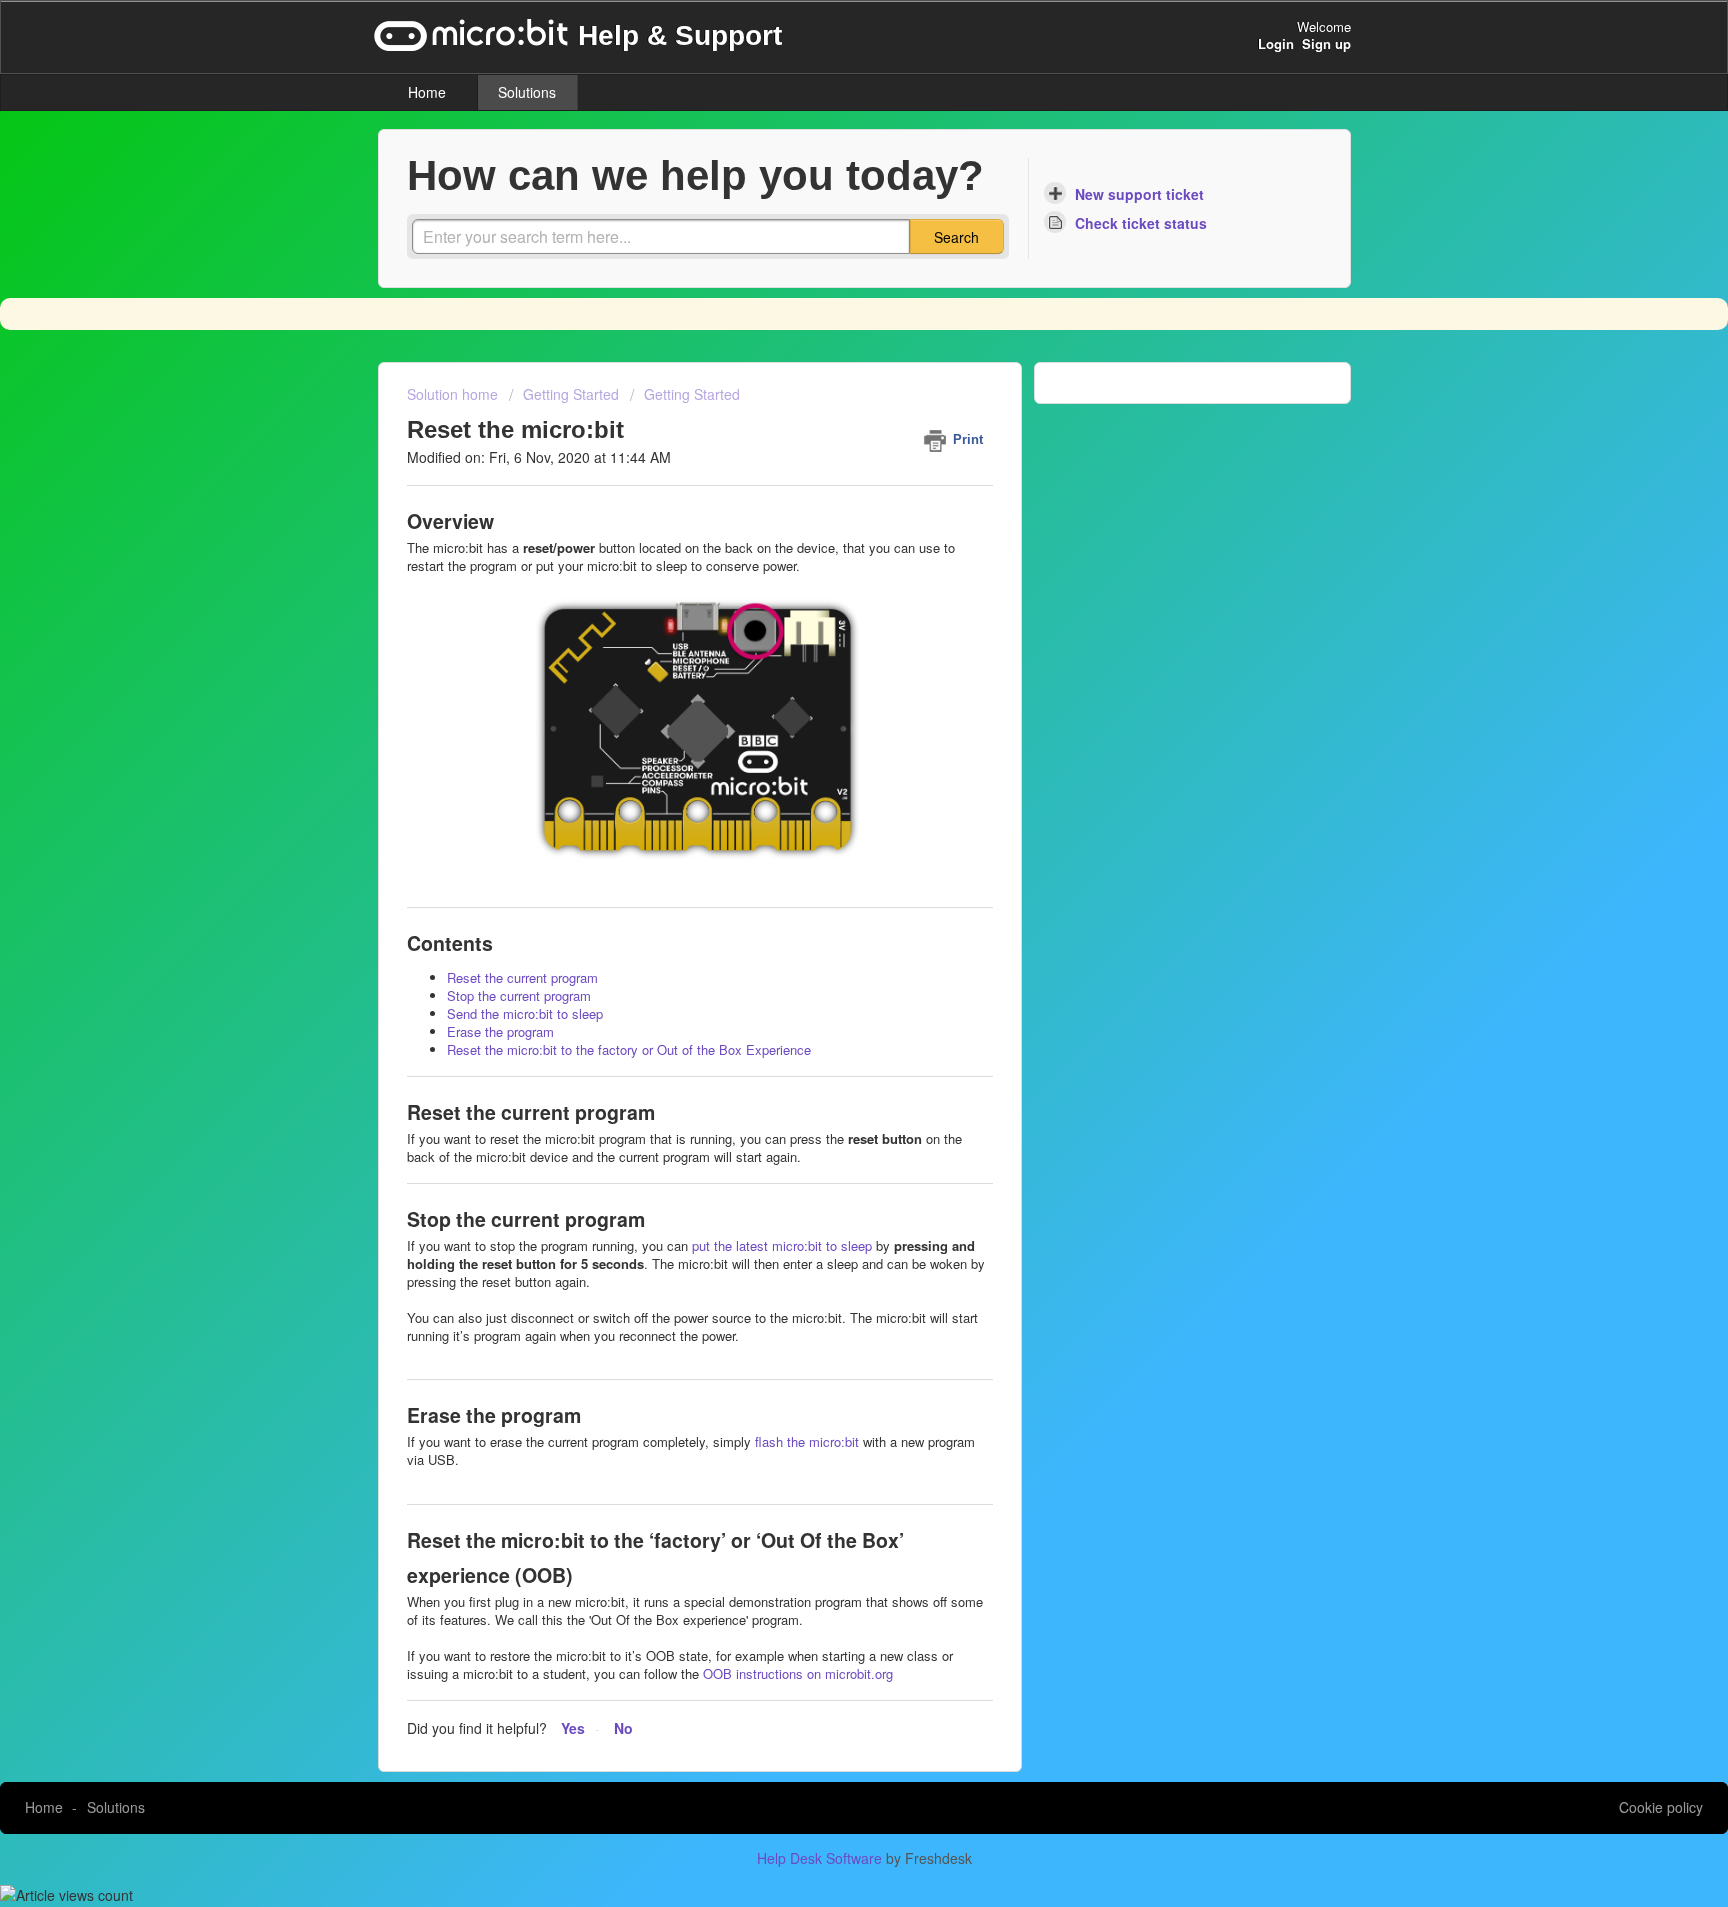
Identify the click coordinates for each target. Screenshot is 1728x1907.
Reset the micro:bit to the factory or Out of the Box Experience (629, 1049)
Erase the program (500, 1031)
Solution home (454, 394)
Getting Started (571, 394)
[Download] (827, 707)
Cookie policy (1661, 1807)
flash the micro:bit (807, 1441)
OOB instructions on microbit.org (798, 1673)
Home (427, 92)
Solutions (527, 92)
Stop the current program (519, 995)
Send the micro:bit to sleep (525, 1013)
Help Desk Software (821, 1858)
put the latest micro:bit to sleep (782, 1245)
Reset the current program (522, 977)
